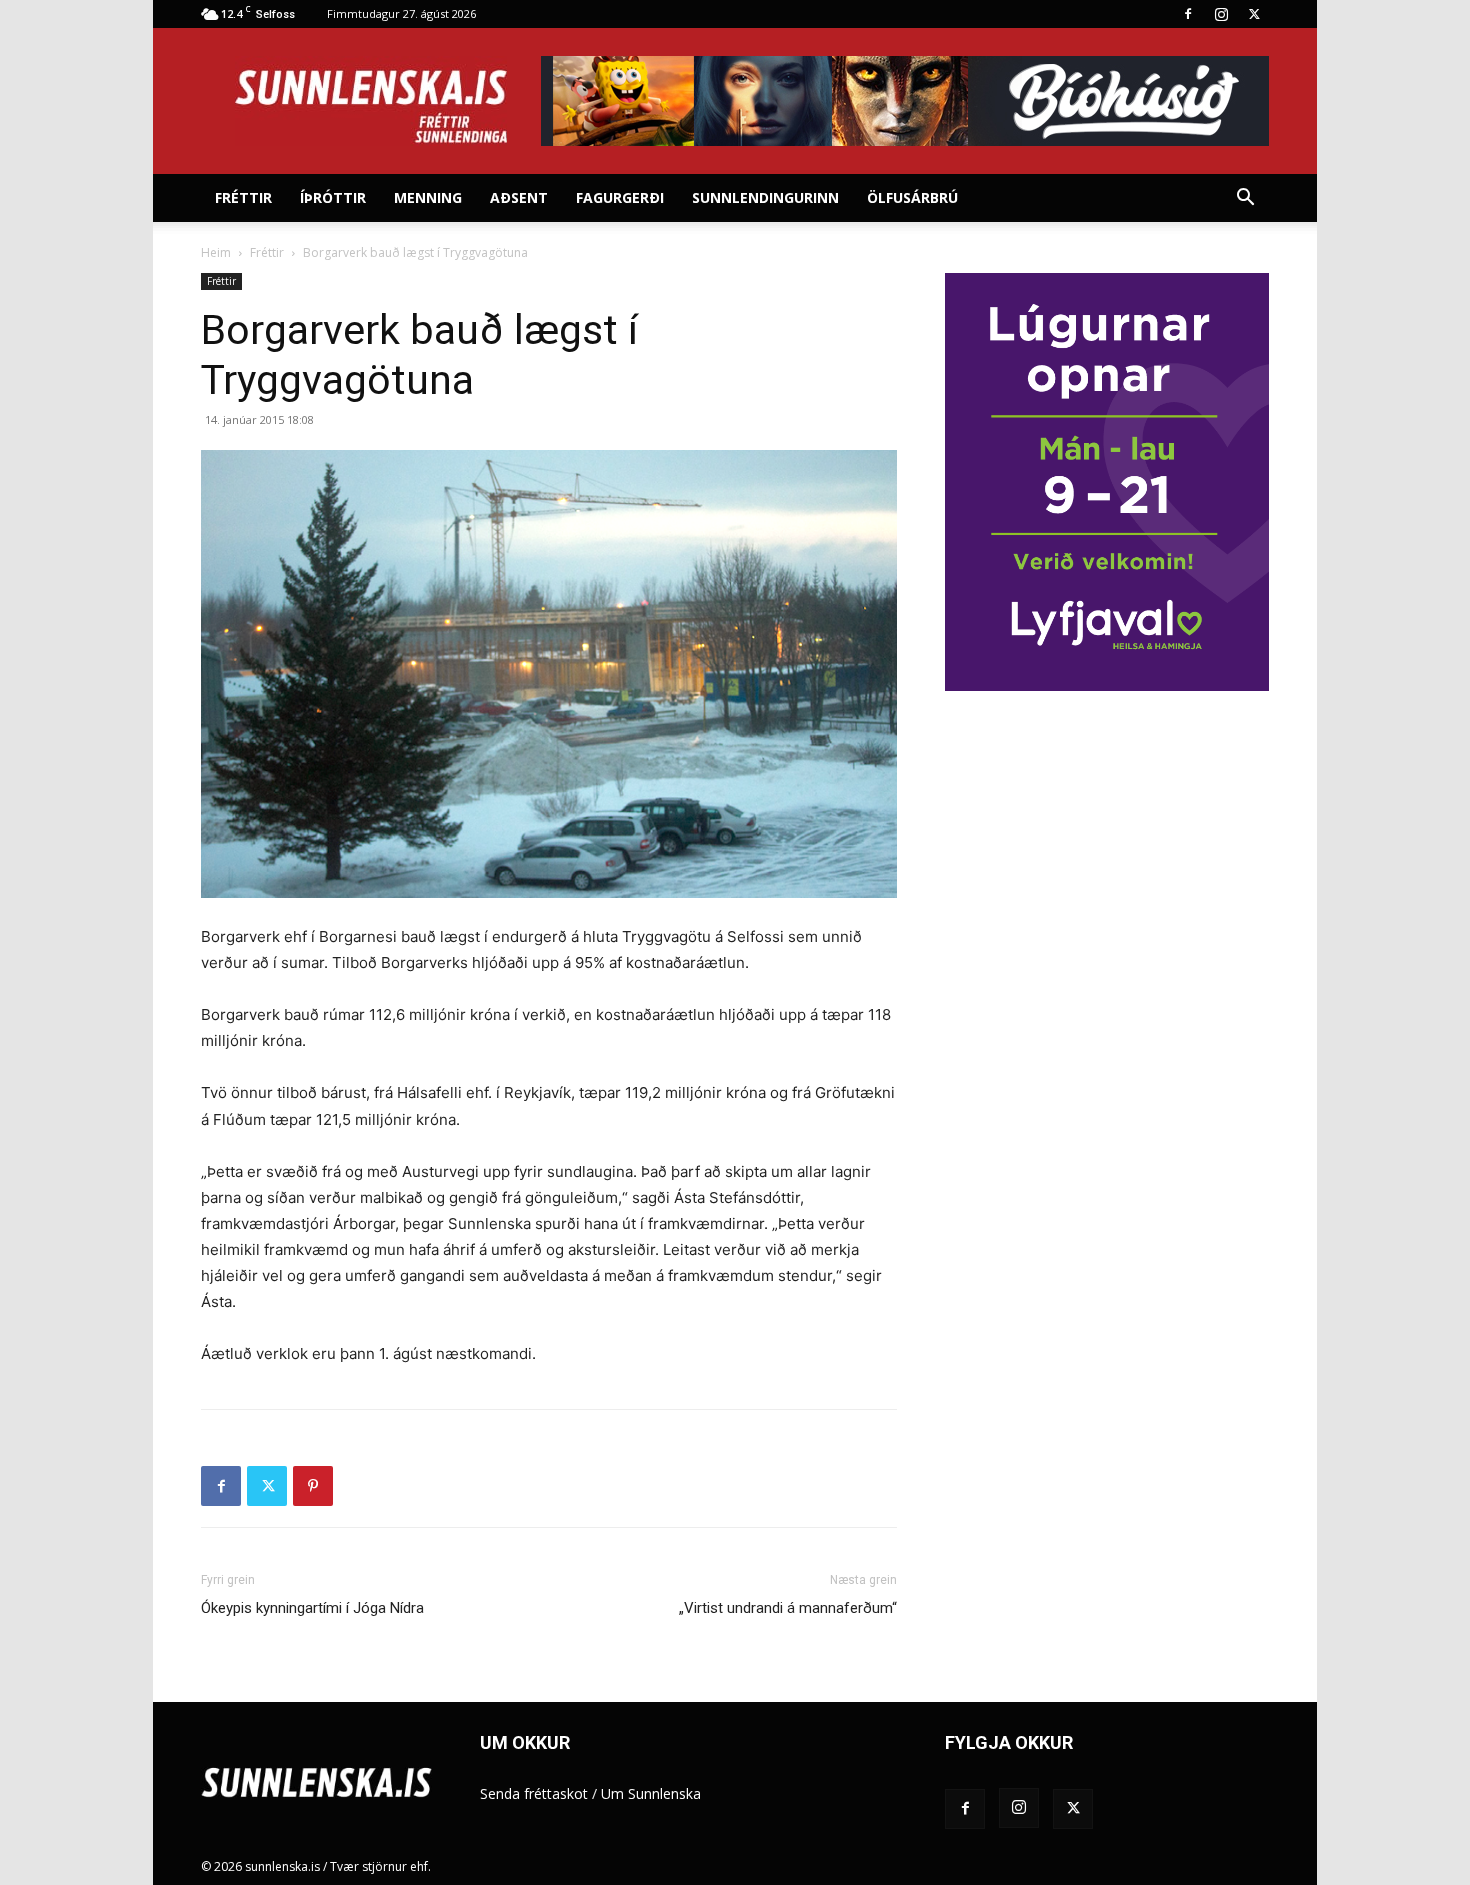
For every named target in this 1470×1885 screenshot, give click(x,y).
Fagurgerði (620, 197)
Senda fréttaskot (534, 1793)
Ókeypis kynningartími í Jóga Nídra (312, 1608)
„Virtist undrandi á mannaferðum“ (788, 1608)
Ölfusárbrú (912, 197)
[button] (1245, 199)
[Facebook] (1188, 14)
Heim (216, 252)
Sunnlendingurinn (765, 197)
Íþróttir (333, 197)
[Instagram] (1221, 14)
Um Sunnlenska (651, 1793)
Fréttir (243, 197)
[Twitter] (1254, 14)
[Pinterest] (313, 1486)
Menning (428, 197)
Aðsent (519, 197)
